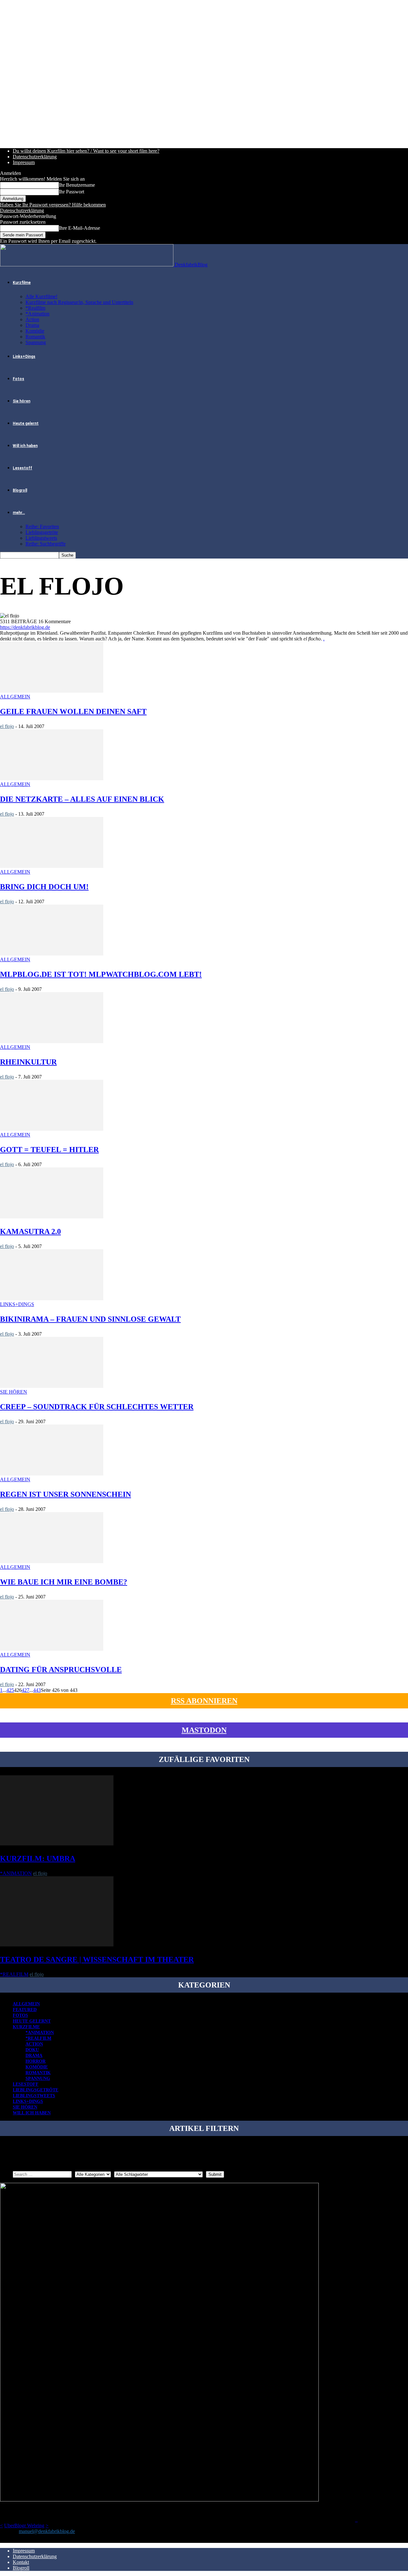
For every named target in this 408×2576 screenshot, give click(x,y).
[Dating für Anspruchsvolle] (52, 1649)
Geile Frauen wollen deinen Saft (73, 711)
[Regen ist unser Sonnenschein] (52, 1474)
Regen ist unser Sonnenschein (66, 1494)
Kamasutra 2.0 (30, 1231)
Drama (32, 325)
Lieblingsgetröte (42, 532)
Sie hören (22, 401)
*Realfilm (35, 308)
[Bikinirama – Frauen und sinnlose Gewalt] (52, 1299)
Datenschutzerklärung (35, 157)
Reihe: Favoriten (42, 527)
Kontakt (21, 2562)
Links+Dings (24, 357)
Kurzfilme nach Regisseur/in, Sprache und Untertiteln (79, 302)
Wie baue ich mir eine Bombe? (64, 1582)
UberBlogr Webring (24, 2525)
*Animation (37, 314)
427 (25, 1690)
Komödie (35, 331)
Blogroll (20, 490)
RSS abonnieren (204, 1701)
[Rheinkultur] (52, 1041)
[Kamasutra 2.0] (52, 1217)
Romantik (35, 337)
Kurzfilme (22, 283)
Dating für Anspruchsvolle (61, 1670)
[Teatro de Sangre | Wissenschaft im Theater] (57, 1945)
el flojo (7, 726)
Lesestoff (22, 468)
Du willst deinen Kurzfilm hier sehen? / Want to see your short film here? (86, 151)
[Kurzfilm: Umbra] (57, 1844)
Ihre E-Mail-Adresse (80, 228)
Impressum (24, 162)
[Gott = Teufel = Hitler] (52, 1129)
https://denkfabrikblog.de (25, 627)
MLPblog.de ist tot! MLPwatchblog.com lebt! (101, 974)
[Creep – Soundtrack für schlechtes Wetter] (52, 1386)
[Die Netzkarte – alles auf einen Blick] (52, 779)
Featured (25, 2010)
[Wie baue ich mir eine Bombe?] (52, 1561)
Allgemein (15, 697)
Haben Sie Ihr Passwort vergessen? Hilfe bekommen (53, 205)
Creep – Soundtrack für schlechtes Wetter (97, 1407)
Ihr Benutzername (77, 185)
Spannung (36, 342)
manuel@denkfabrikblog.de (47, 2531)
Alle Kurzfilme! (41, 296)
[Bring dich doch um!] (52, 866)
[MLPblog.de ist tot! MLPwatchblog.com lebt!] (52, 954)
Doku (32, 2050)
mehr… (19, 513)
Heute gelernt (26, 423)
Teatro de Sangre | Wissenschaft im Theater (97, 1959)
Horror (36, 2061)
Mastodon (204, 1730)
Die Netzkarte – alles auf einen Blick (82, 799)
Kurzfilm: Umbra (38, 1858)
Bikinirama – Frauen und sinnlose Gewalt (90, 1319)
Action (32, 319)
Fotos (18, 379)
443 (37, 1690)
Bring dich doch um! (44, 887)
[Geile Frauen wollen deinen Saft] (52, 691)
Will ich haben (25, 446)
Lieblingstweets (41, 538)
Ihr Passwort (72, 192)
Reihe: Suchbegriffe (46, 544)
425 (10, 1690)
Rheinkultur (28, 1062)
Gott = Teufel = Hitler (49, 1150)
